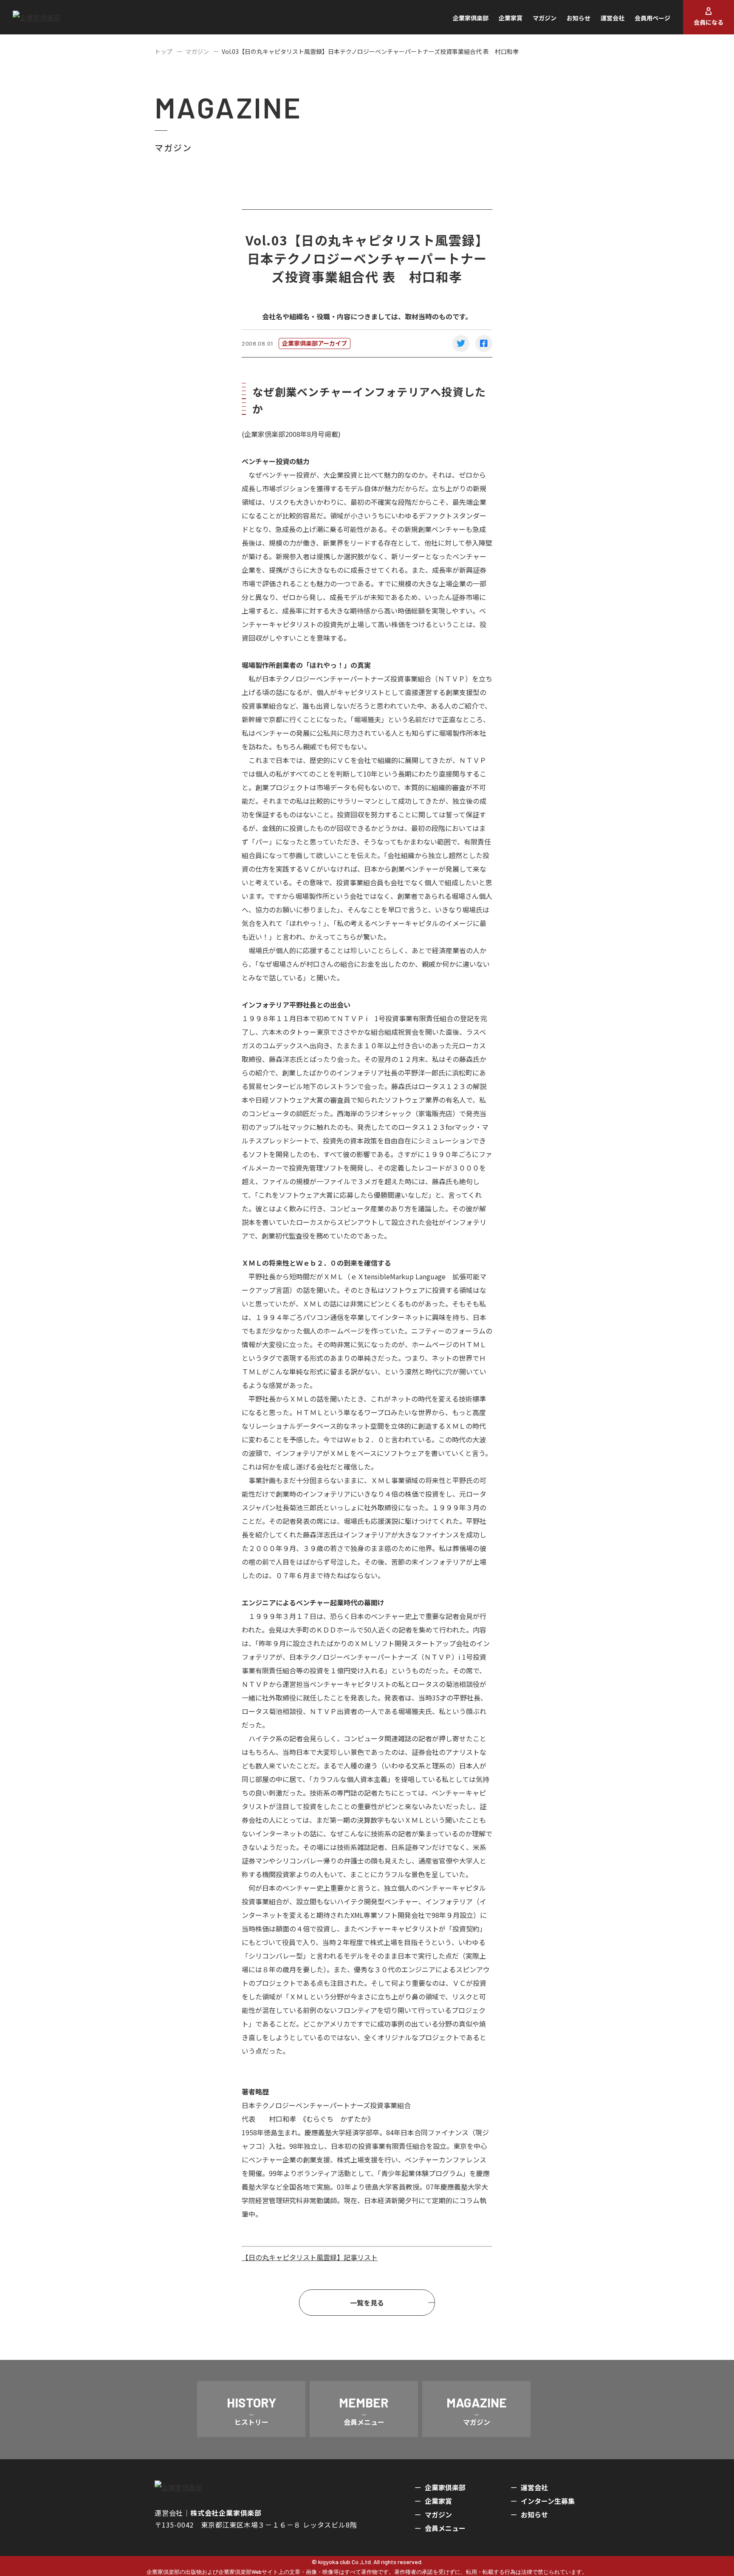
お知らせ (579, 18)
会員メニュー (445, 2528)
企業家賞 (511, 18)
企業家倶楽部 (471, 18)
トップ (164, 51)
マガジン (545, 18)
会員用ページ (652, 18)
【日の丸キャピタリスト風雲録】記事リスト (310, 2257)
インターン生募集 (548, 2501)
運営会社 (613, 18)
